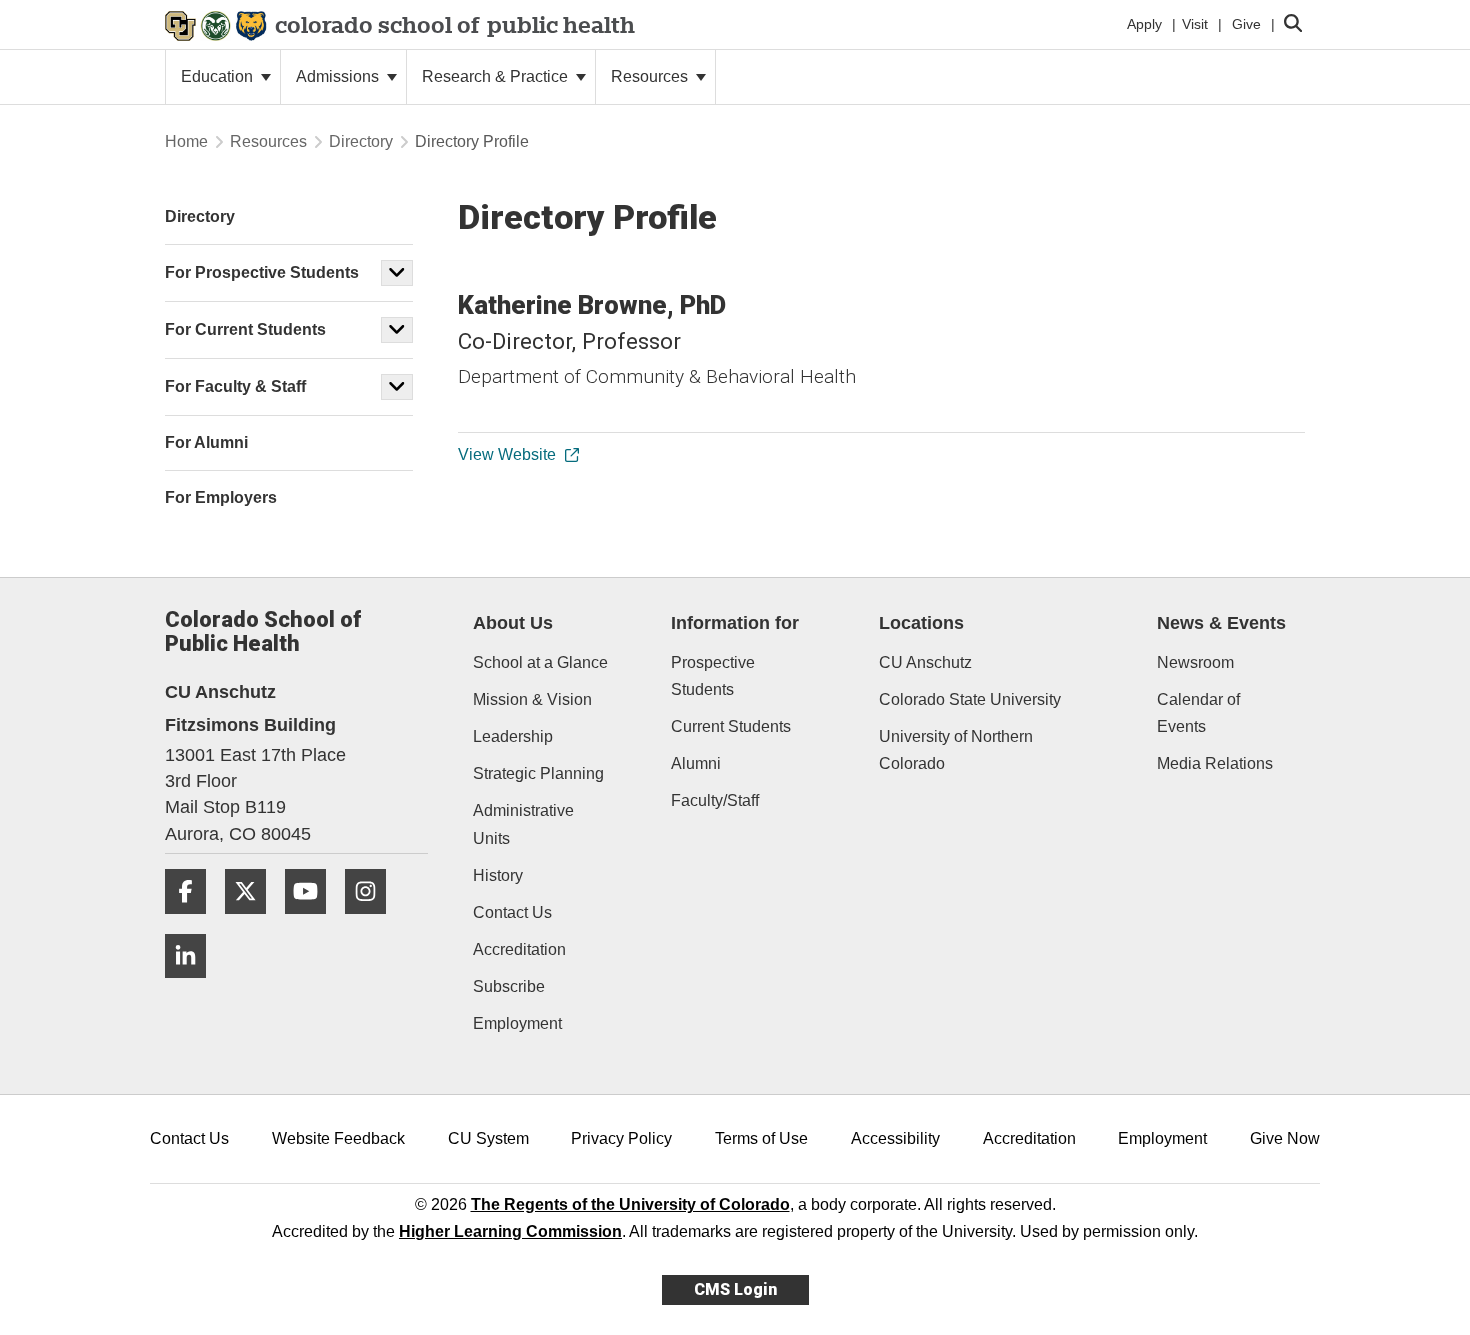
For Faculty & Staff (235, 386)
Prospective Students (713, 676)
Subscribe (509, 986)
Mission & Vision (532, 699)
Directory (361, 141)
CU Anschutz (925, 662)
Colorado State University (970, 699)
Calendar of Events (1198, 713)
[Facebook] (193, 921)
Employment (517, 1023)
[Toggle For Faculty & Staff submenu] (397, 387)
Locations (921, 623)
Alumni (696, 763)
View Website (507, 454)
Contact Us (512, 912)
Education (219, 76)
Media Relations (1215, 763)
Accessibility (895, 1138)
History (498, 875)
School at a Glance (540, 662)
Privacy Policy (621, 1138)
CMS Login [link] (735, 1289)
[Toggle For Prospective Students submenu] (397, 273)
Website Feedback (338, 1138)
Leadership (513, 736)
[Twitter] (253, 921)
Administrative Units (523, 824)
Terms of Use (761, 1138)
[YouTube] (313, 921)
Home (186, 141)
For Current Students (245, 329)
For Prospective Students (262, 272)
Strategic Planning (538, 773)
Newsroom (1195, 662)
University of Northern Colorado (956, 750)
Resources (651, 76)
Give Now (1285, 1138)
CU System (488, 1138)
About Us (513, 623)
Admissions (339, 76)
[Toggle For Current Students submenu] (397, 330)
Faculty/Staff (715, 800)
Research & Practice (497, 76)
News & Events (1221, 623)
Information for (735, 623)
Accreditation (519, 949)
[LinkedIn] (193, 985)
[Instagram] (373, 921)
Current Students (731, 726)
